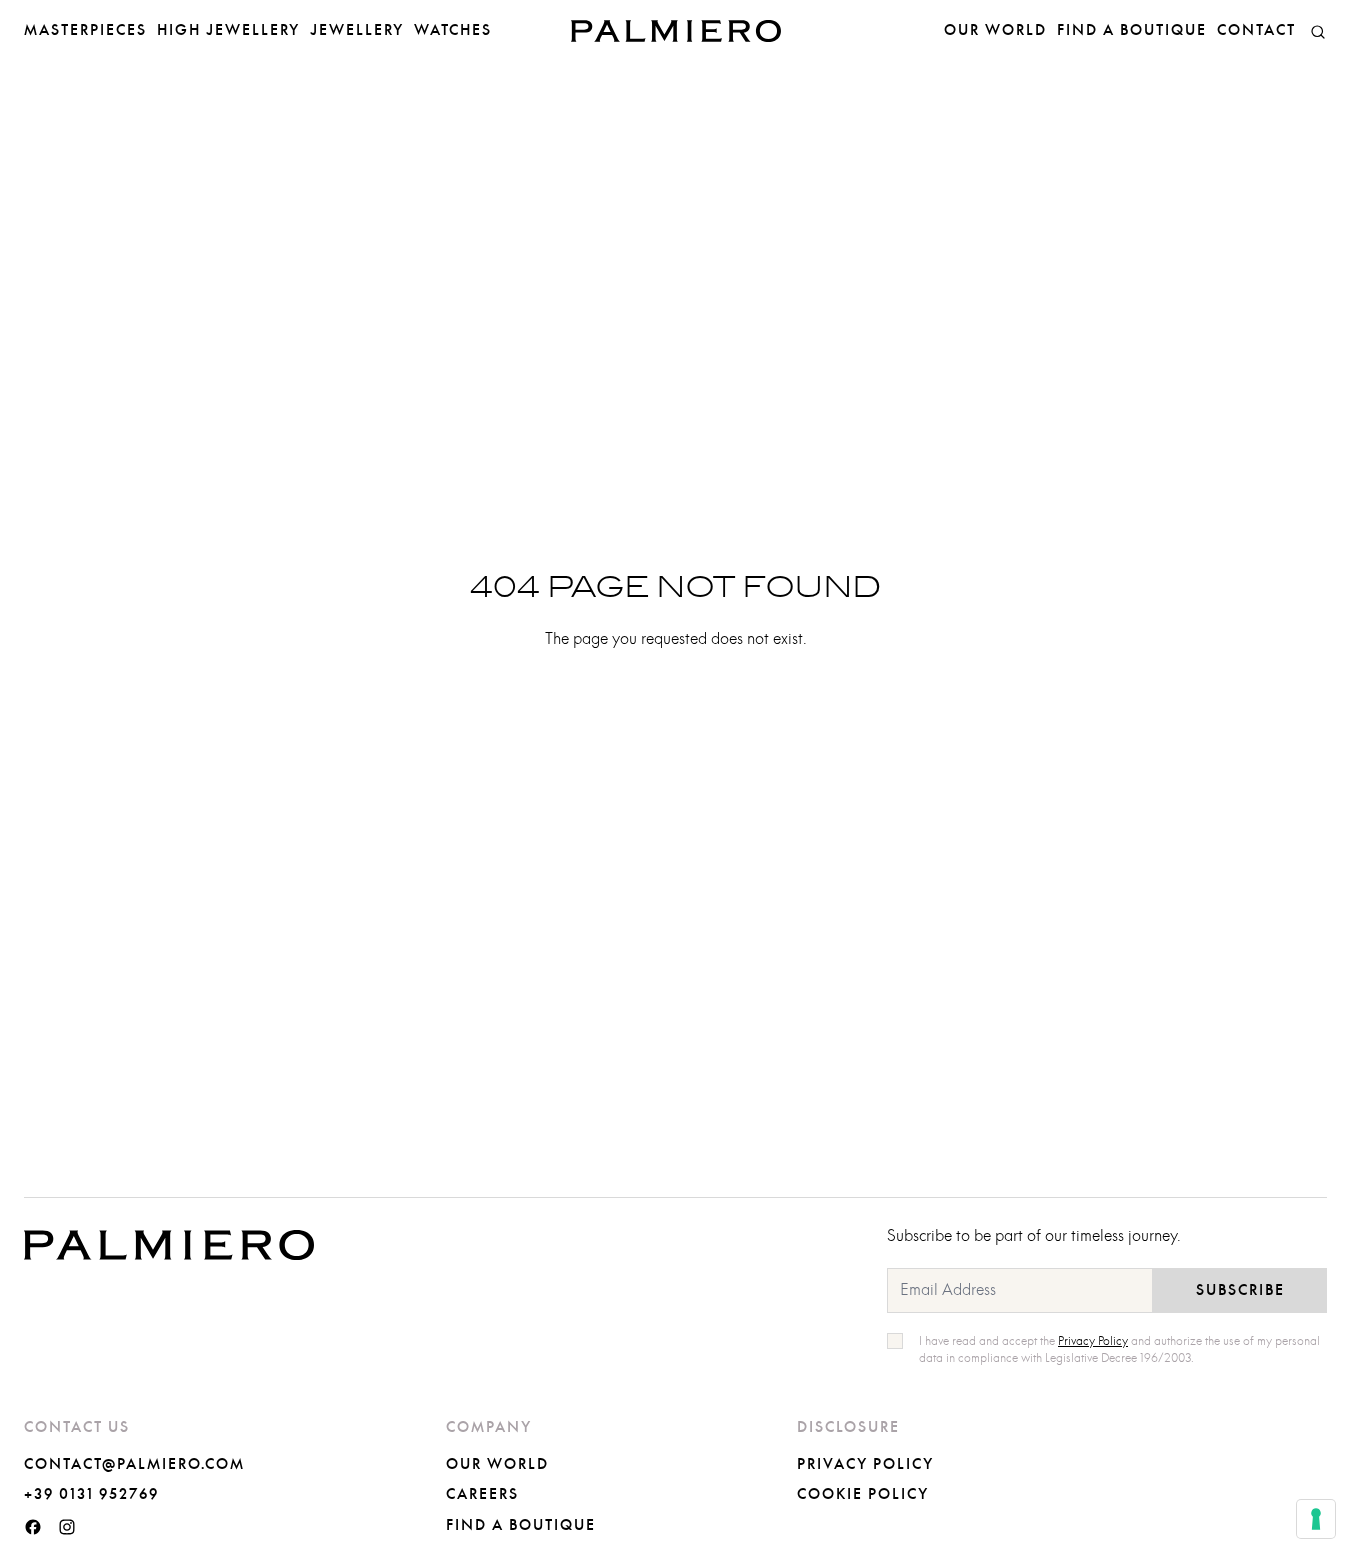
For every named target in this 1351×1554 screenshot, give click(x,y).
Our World (995, 31)
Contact (1256, 31)
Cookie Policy (863, 1495)
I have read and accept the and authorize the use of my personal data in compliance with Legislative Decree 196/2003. (1119, 1349)
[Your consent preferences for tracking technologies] (1316, 1519)
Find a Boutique (1132, 31)
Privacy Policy (865, 1465)
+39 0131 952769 (91, 1495)
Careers (482, 1495)
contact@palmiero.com (134, 1465)
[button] (1318, 31)
